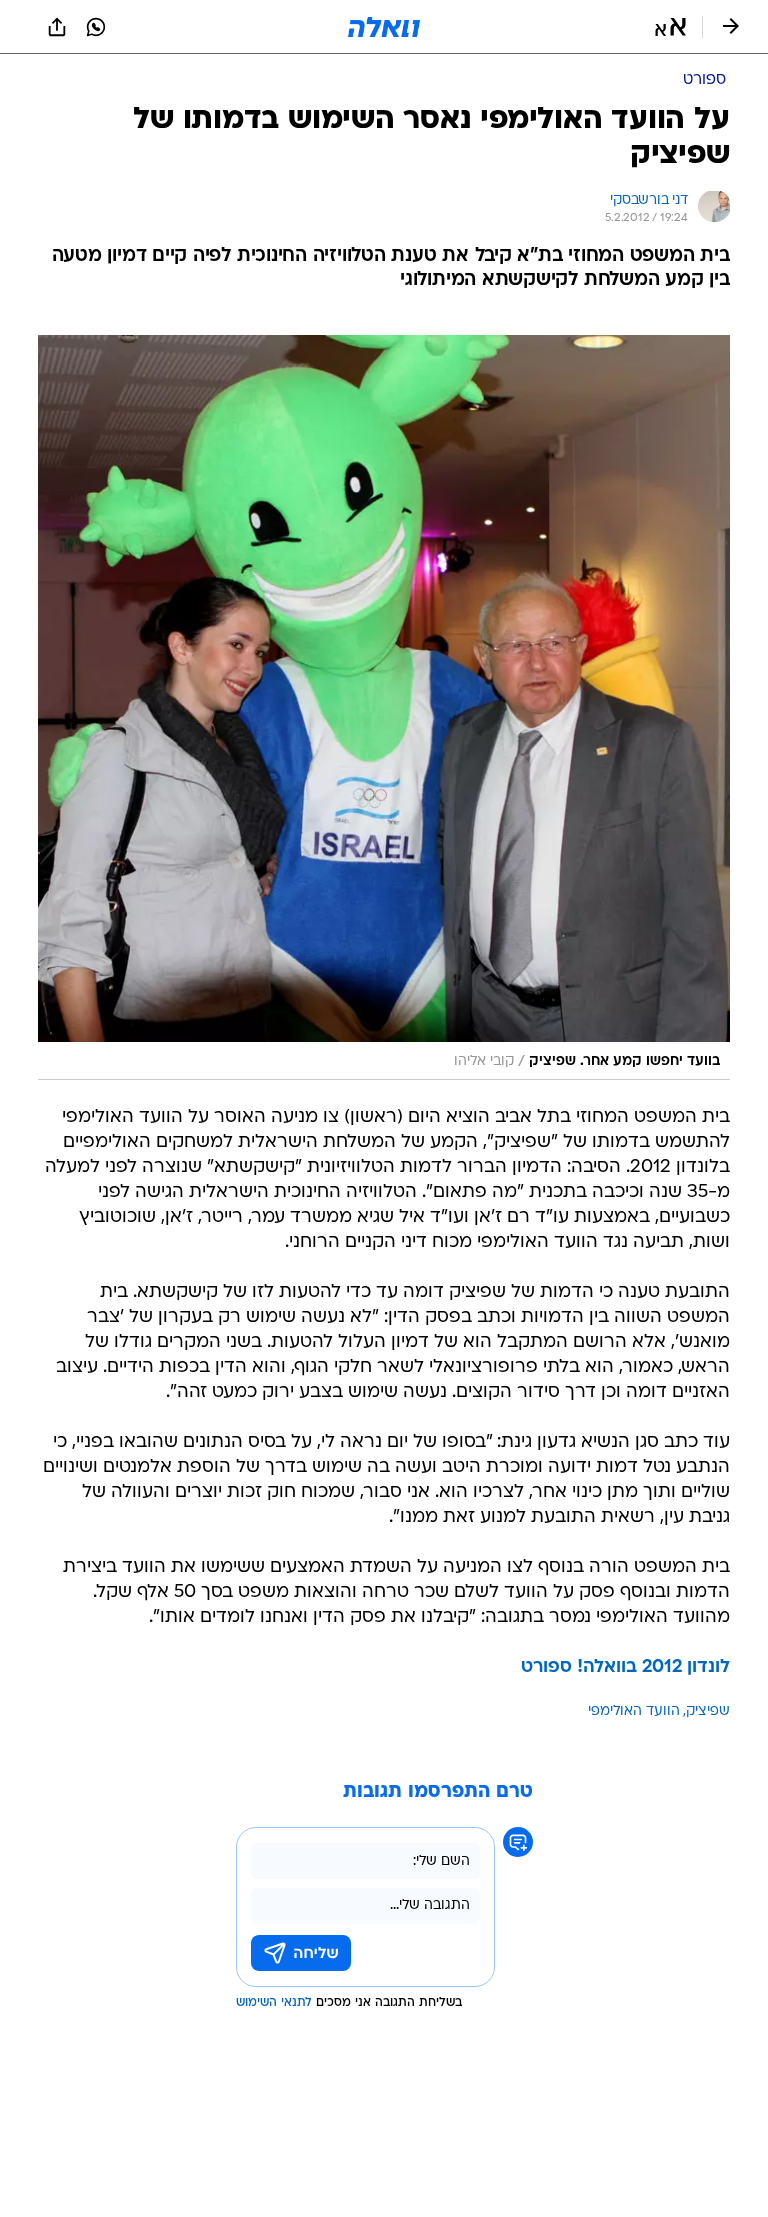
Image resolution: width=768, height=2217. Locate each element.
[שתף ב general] (57, 27)
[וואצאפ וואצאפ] (96, 27)
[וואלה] (384, 27)
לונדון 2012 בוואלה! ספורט (625, 1667)
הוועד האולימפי (634, 1711)
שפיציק (708, 1711)
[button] (670, 27)
